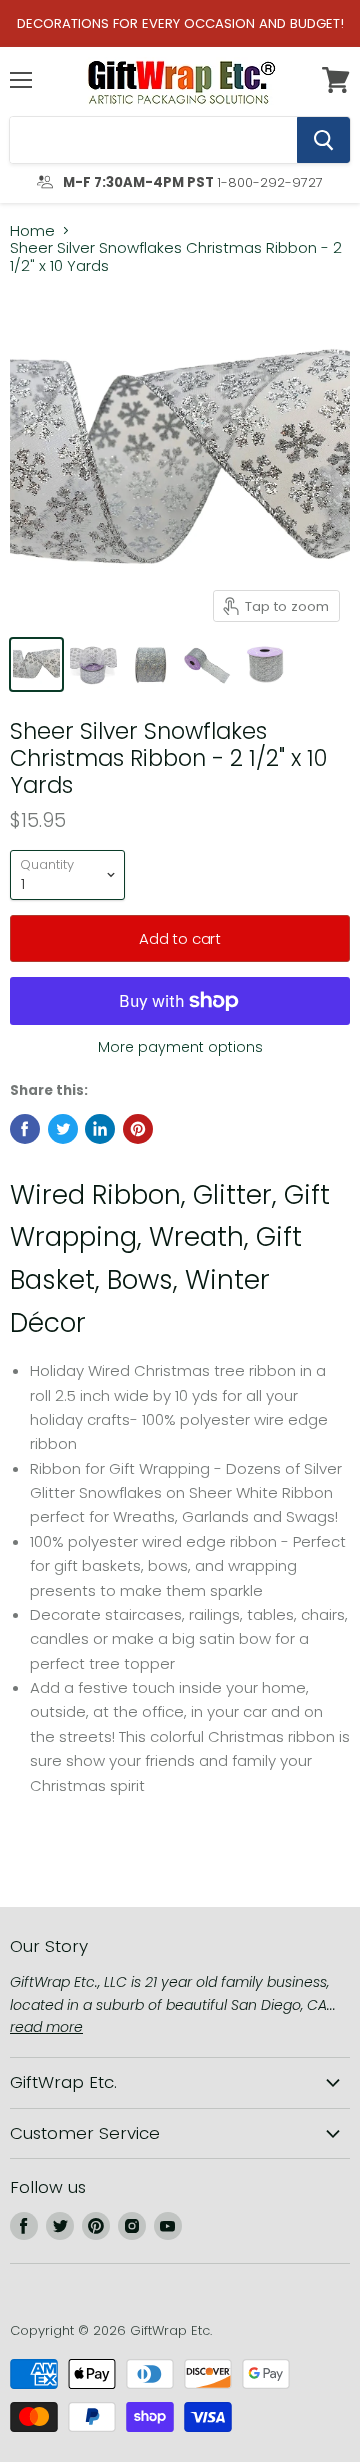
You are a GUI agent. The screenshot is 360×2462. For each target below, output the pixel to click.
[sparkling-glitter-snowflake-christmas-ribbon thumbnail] (36, 664)
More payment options (180, 1047)
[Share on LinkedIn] (100, 1129)
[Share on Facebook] (25, 1129)
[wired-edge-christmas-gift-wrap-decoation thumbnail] (264, 664)
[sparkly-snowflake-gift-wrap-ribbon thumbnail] (150, 664)
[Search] (323, 140)
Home (32, 230)
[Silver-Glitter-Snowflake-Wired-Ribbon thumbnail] (93, 664)
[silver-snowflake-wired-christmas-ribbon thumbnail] (207, 664)
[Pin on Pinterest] (138, 1129)
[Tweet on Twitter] (63, 1129)
